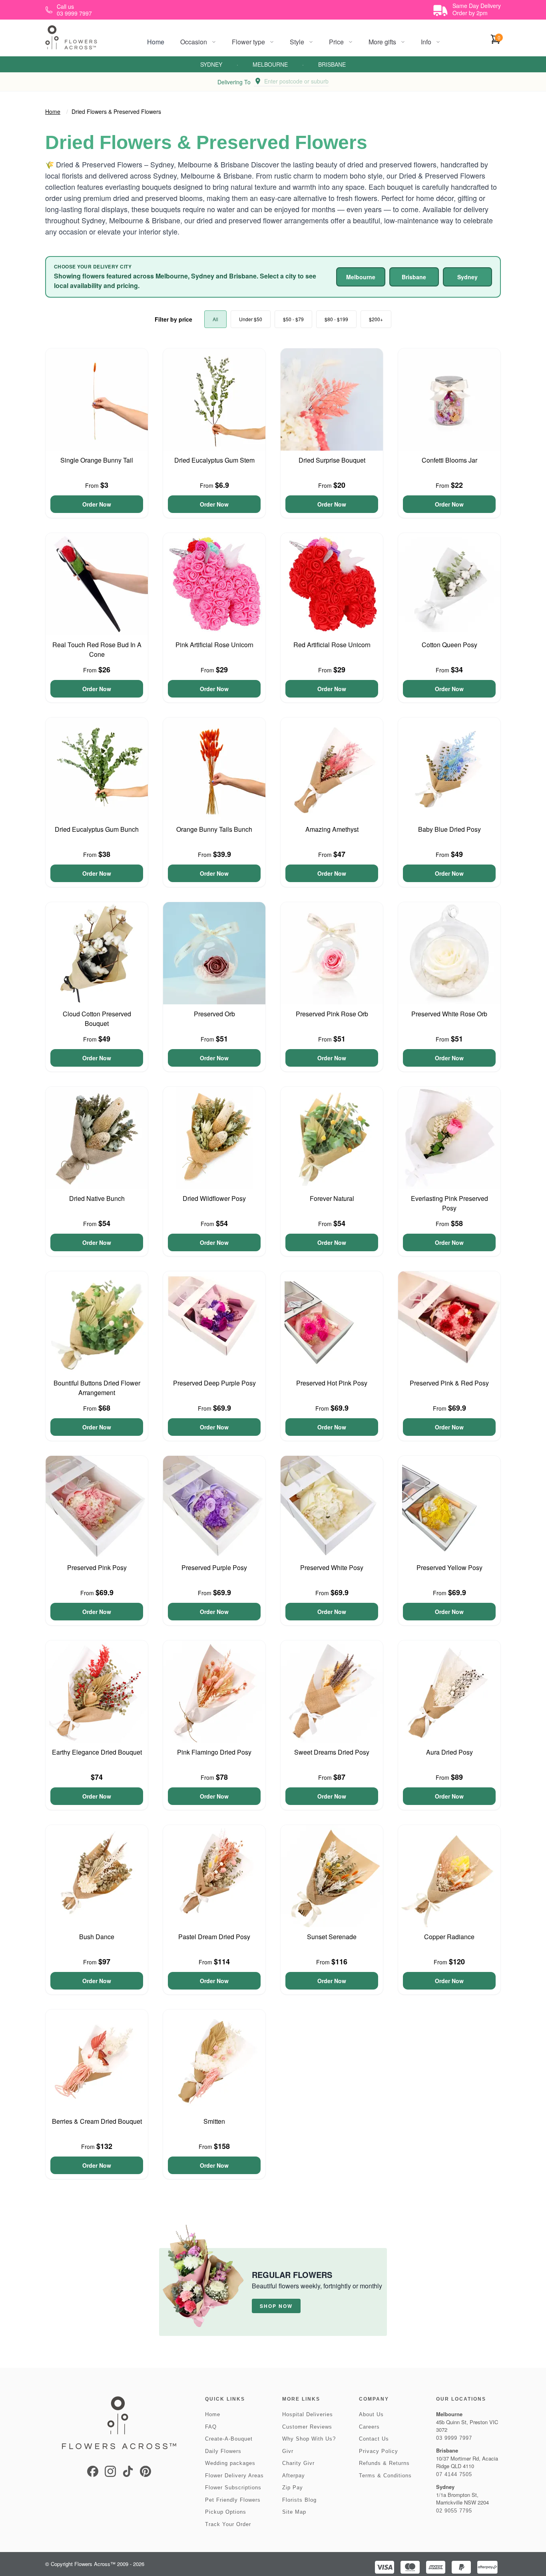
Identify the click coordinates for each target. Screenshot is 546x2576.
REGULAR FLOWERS (292, 2275)
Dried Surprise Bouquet (332, 460)
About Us (371, 2414)
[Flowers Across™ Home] (71, 37)
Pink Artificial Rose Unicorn (214, 645)
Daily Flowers (223, 2451)
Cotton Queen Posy (449, 645)
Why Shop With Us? (309, 2439)
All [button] (215, 319)
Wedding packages (230, 2463)
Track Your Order (228, 2524)
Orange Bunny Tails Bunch (214, 829)
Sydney (211, 64)
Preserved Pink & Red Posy (449, 1383)
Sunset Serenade (332, 1937)
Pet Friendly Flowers (233, 2500)
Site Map (294, 2512)
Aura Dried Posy (449, 1752)
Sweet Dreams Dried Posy (332, 1752)
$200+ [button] (376, 319)
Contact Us (374, 2439)
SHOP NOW (276, 2306)
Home (156, 42)
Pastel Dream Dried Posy (214, 1937)
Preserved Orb (214, 1014)
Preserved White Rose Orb (449, 1014)
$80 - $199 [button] (336, 319)
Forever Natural (332, 1198)
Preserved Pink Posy (97, 1567)
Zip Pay (293, 2488)
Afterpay (294, 2476)
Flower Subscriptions (233, 2488)
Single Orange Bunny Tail (97, 460)
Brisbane (332, 64)
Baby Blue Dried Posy (449, 829)
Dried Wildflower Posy (214, 1198)
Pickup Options (226, 2512)
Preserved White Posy (332, 1567)
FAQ (211, 2427)
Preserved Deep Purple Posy (214, 1383)
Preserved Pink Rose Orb (332, 1014)
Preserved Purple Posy (214, 1567)
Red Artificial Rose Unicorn (332, 645)
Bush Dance (97, 1937)
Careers (369, 2427)
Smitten (214, 2121)
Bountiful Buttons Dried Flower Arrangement (97, 1388)
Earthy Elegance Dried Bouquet (97, 1752)
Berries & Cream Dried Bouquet (97, 2121)
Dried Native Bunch (97, 1198)
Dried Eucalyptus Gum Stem (214, 460)
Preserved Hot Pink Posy (332, 1383)
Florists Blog (299, 2500)
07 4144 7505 (454, 2474)
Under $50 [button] (251, 319)
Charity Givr (298, 2463)
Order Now (97, 504)
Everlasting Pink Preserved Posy (449, 1203)
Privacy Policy (379, 2451)
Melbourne (270, 64)
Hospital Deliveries (308, 2414)
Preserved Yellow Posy (449, 1567)
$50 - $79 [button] (293, 319)
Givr (288, 2451)
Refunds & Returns (384, 2463)
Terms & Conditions (385, 2476)
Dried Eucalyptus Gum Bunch (97, 829)
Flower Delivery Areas (234, 2476)
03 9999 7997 (454, 2438)
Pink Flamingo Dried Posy (214, 1752)
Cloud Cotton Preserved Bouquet (97, 1019)
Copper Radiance (449, 1937)
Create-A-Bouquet (229, 2439)
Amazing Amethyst (332, 829)
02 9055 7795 (454, 2511)
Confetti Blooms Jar (449, 460)
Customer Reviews (307, 2427)
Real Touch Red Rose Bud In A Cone (97, 649)
